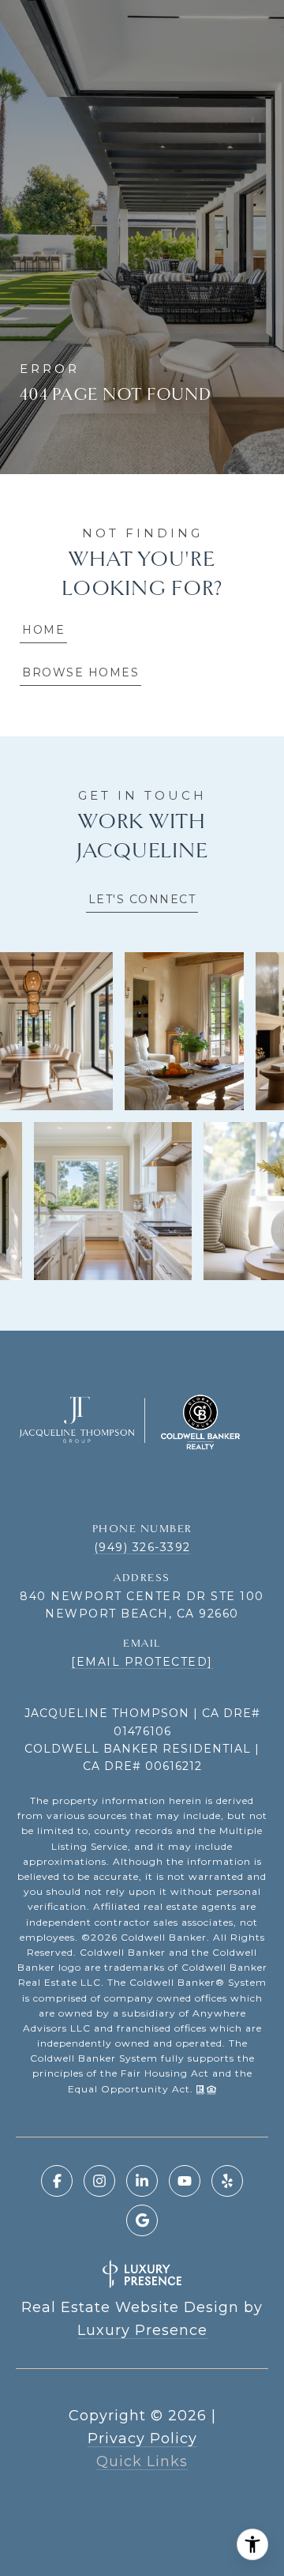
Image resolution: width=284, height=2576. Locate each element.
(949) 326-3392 (142, 1547)
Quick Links (142, 2461)
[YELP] (227, 2181)
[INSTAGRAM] (99, 2181)
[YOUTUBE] (185, 2181)
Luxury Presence (142, 2330)
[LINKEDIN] (142, 2181)
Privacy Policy (142, 2439)
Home (43, 630)
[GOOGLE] (142, 2220)
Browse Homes (80, 672)
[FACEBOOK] (57, 2181)
